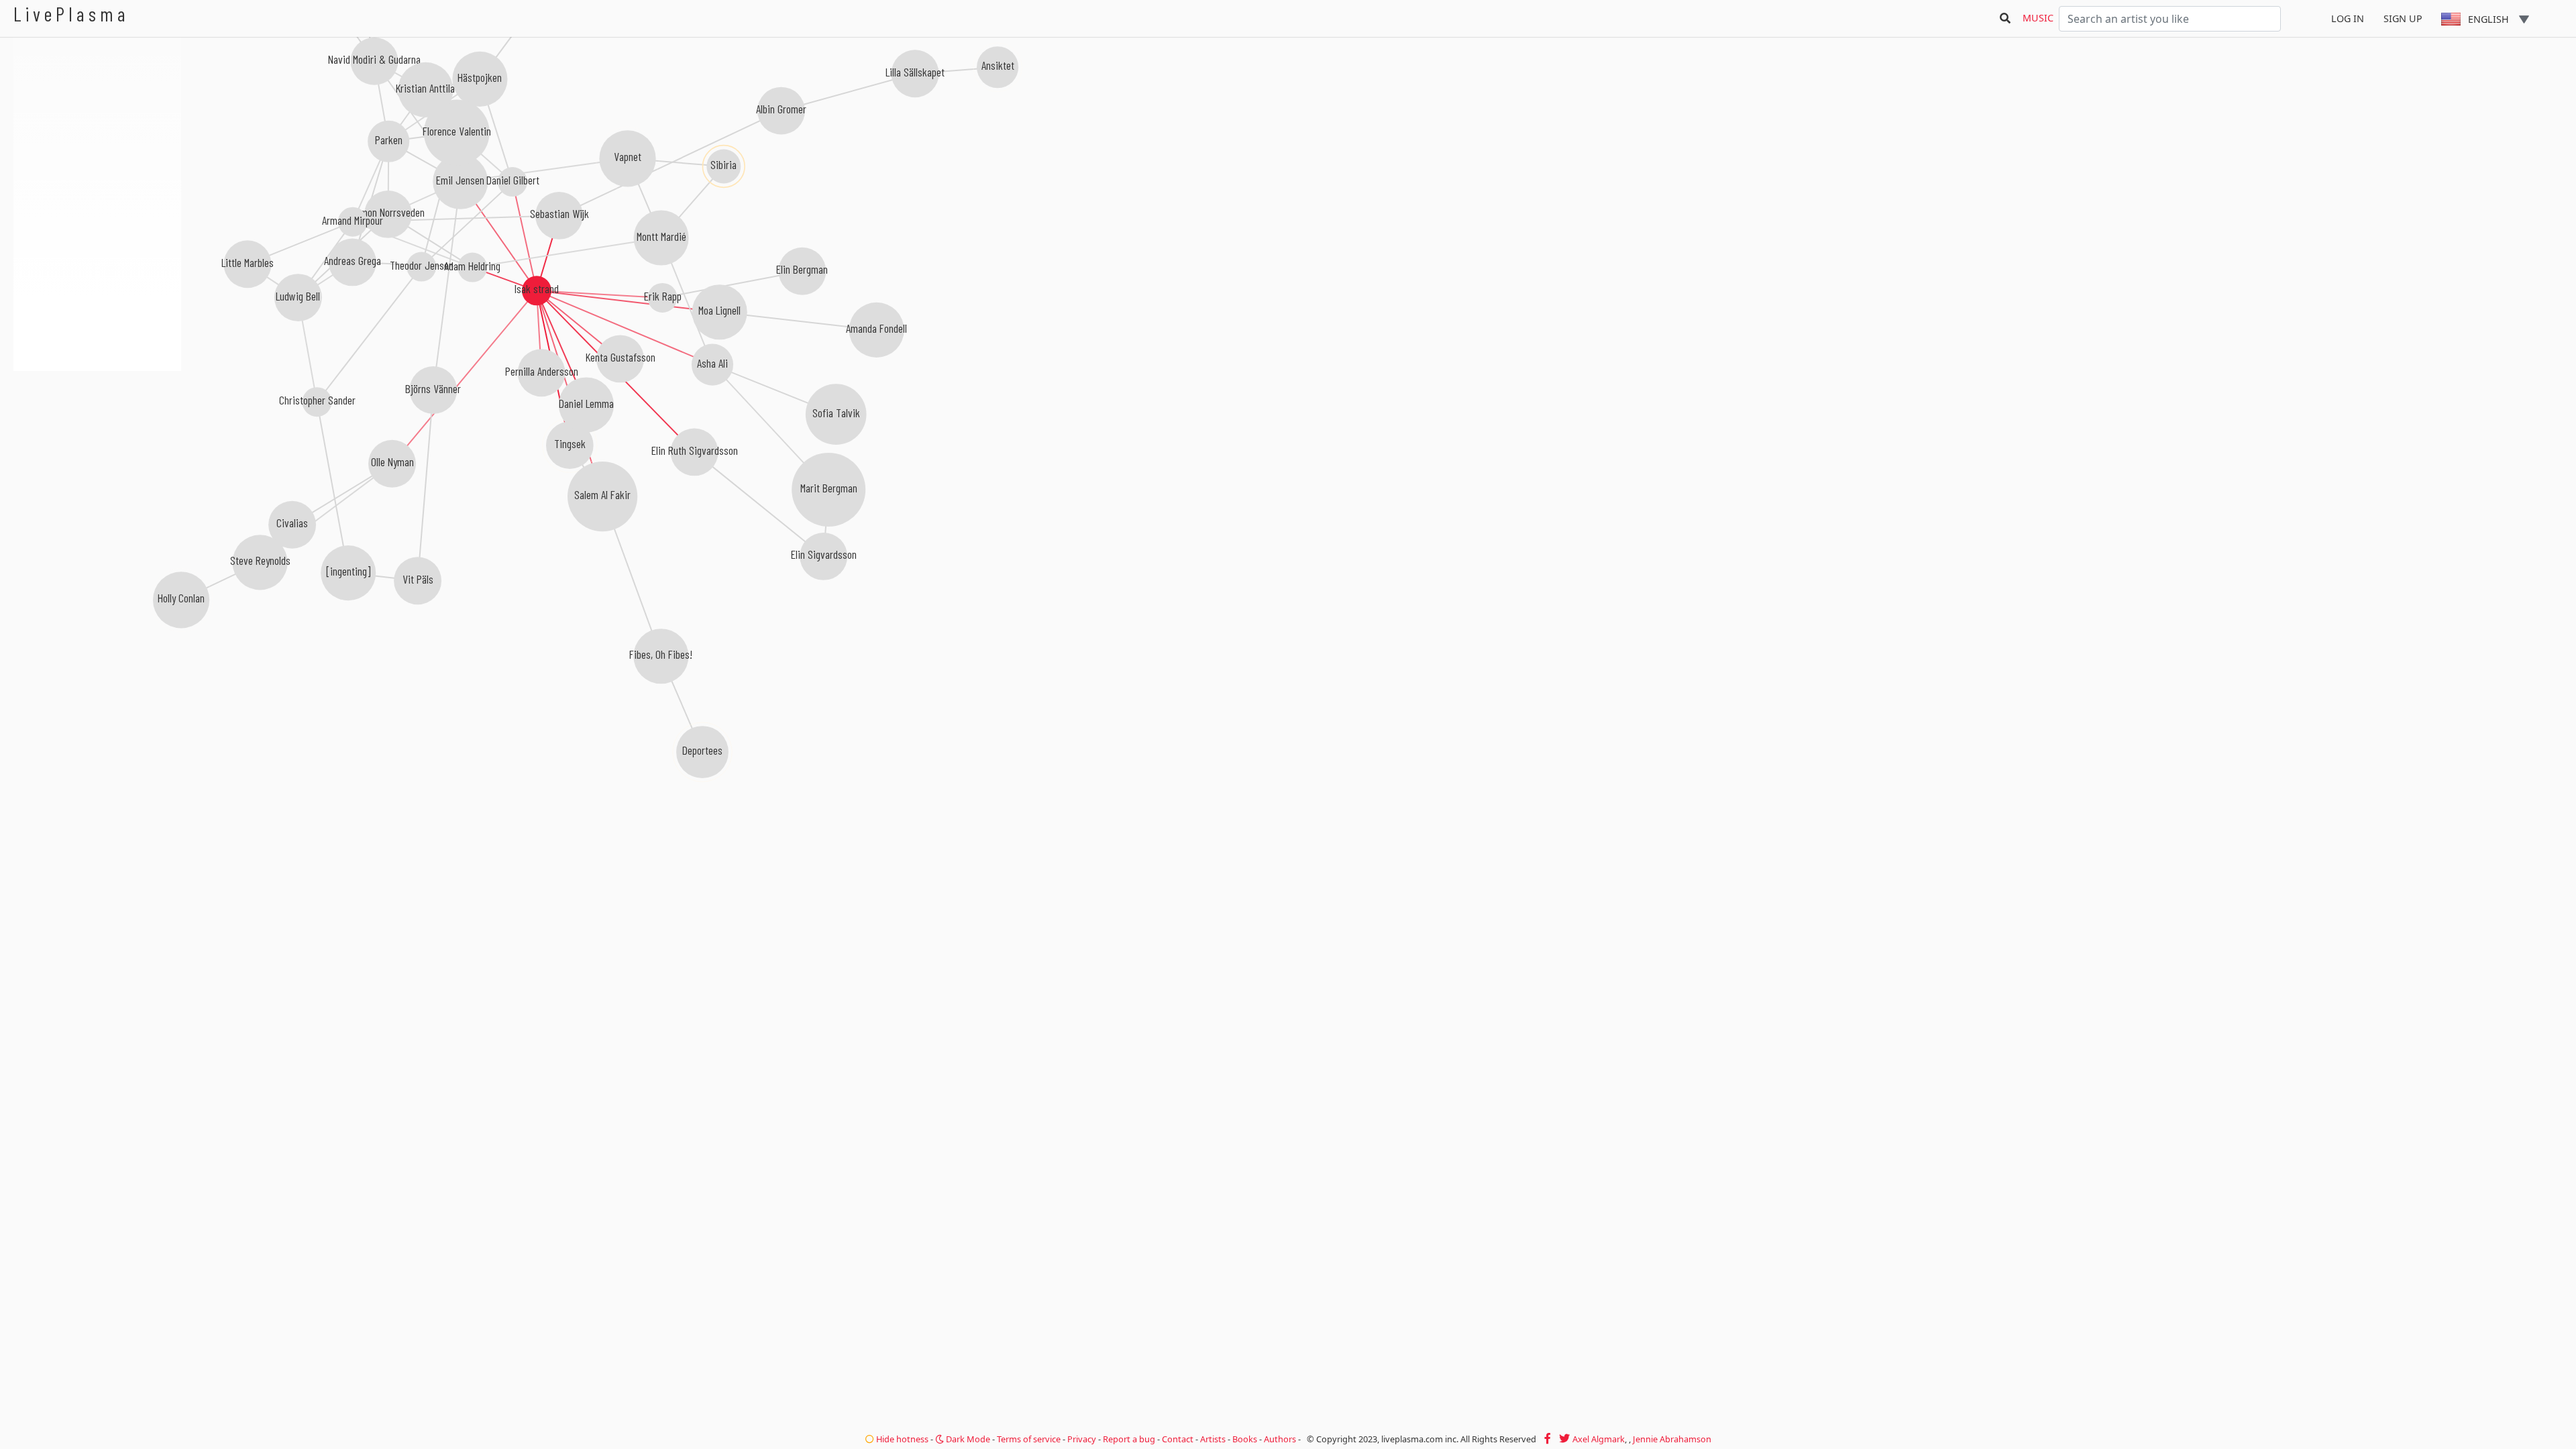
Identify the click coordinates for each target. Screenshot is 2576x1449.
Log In (2348, 18)
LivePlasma (71, 14)
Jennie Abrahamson (1672, 1439)
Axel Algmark (1599, 1439)
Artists (1213, 1439)
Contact (1178, 1439)
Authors (1280, 1439)
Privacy (1082, 1439)
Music (2038, 18)
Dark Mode (967, 1439)
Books (1245, 1439)
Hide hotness (901, 1439)
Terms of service (1029, 1439)
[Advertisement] (97, 443)
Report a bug (1129, 1439)
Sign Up (2403, 18)
